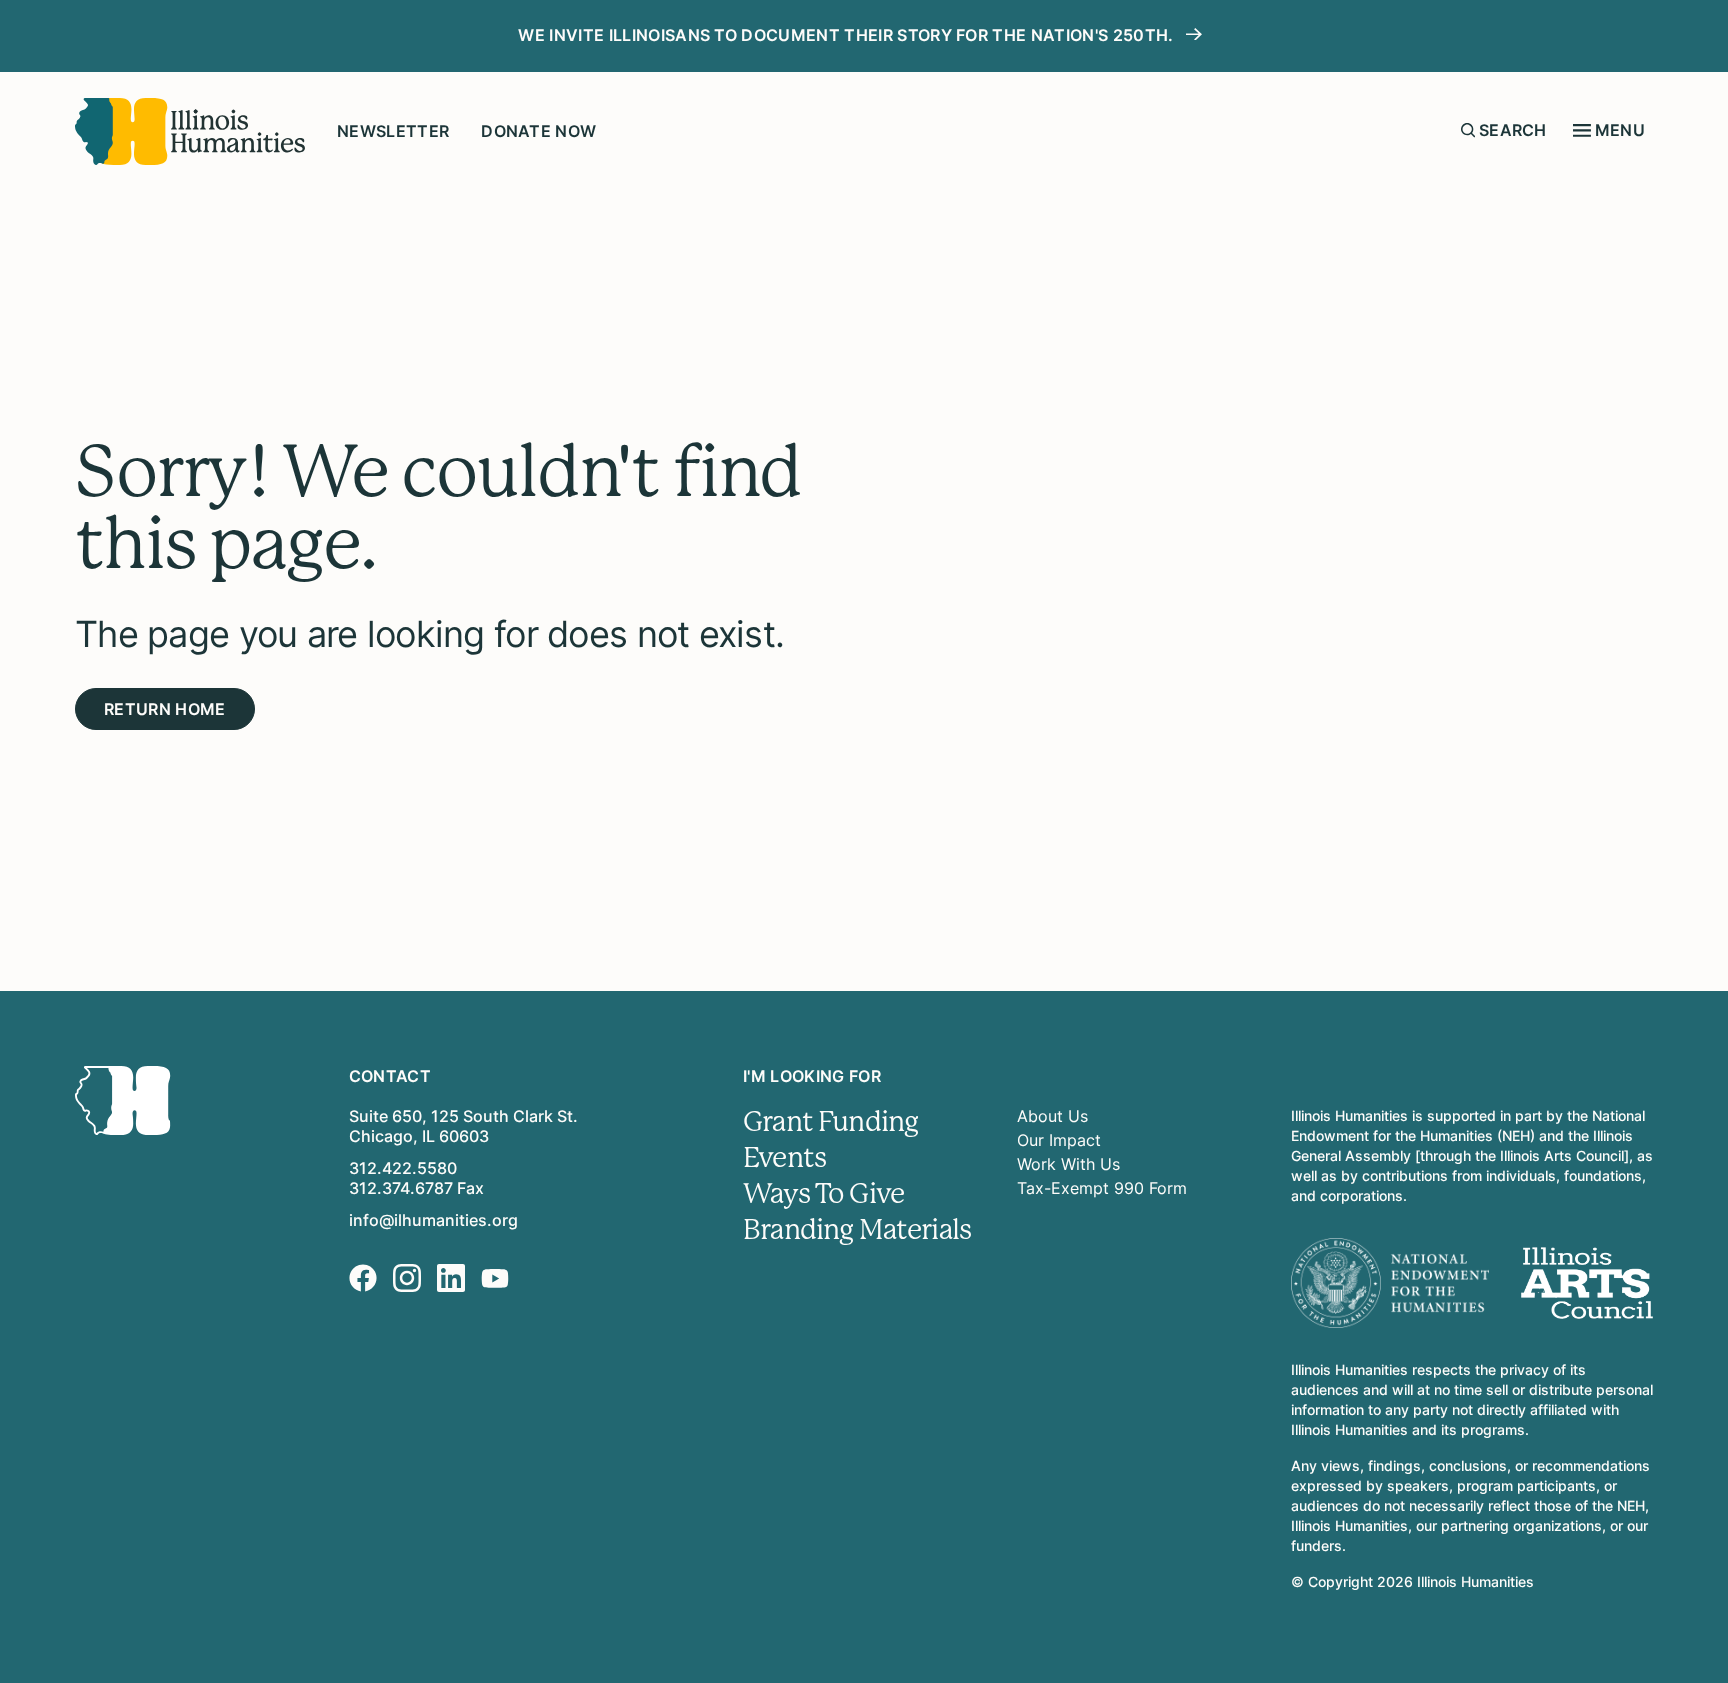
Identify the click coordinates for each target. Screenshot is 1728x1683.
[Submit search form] (1468, 130)
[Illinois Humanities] (190, 131)
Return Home (165, 709)
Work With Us (1068, 1164)
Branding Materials (857, 1230)
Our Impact (1059, 1140)
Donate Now (538, 131)
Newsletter (393, 131)
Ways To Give (823, 1194)
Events (784, 1158)
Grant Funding (830, 1122)
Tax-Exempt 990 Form (1102, 1188)
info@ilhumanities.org (433, 1220)
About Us (1052, 1116)
